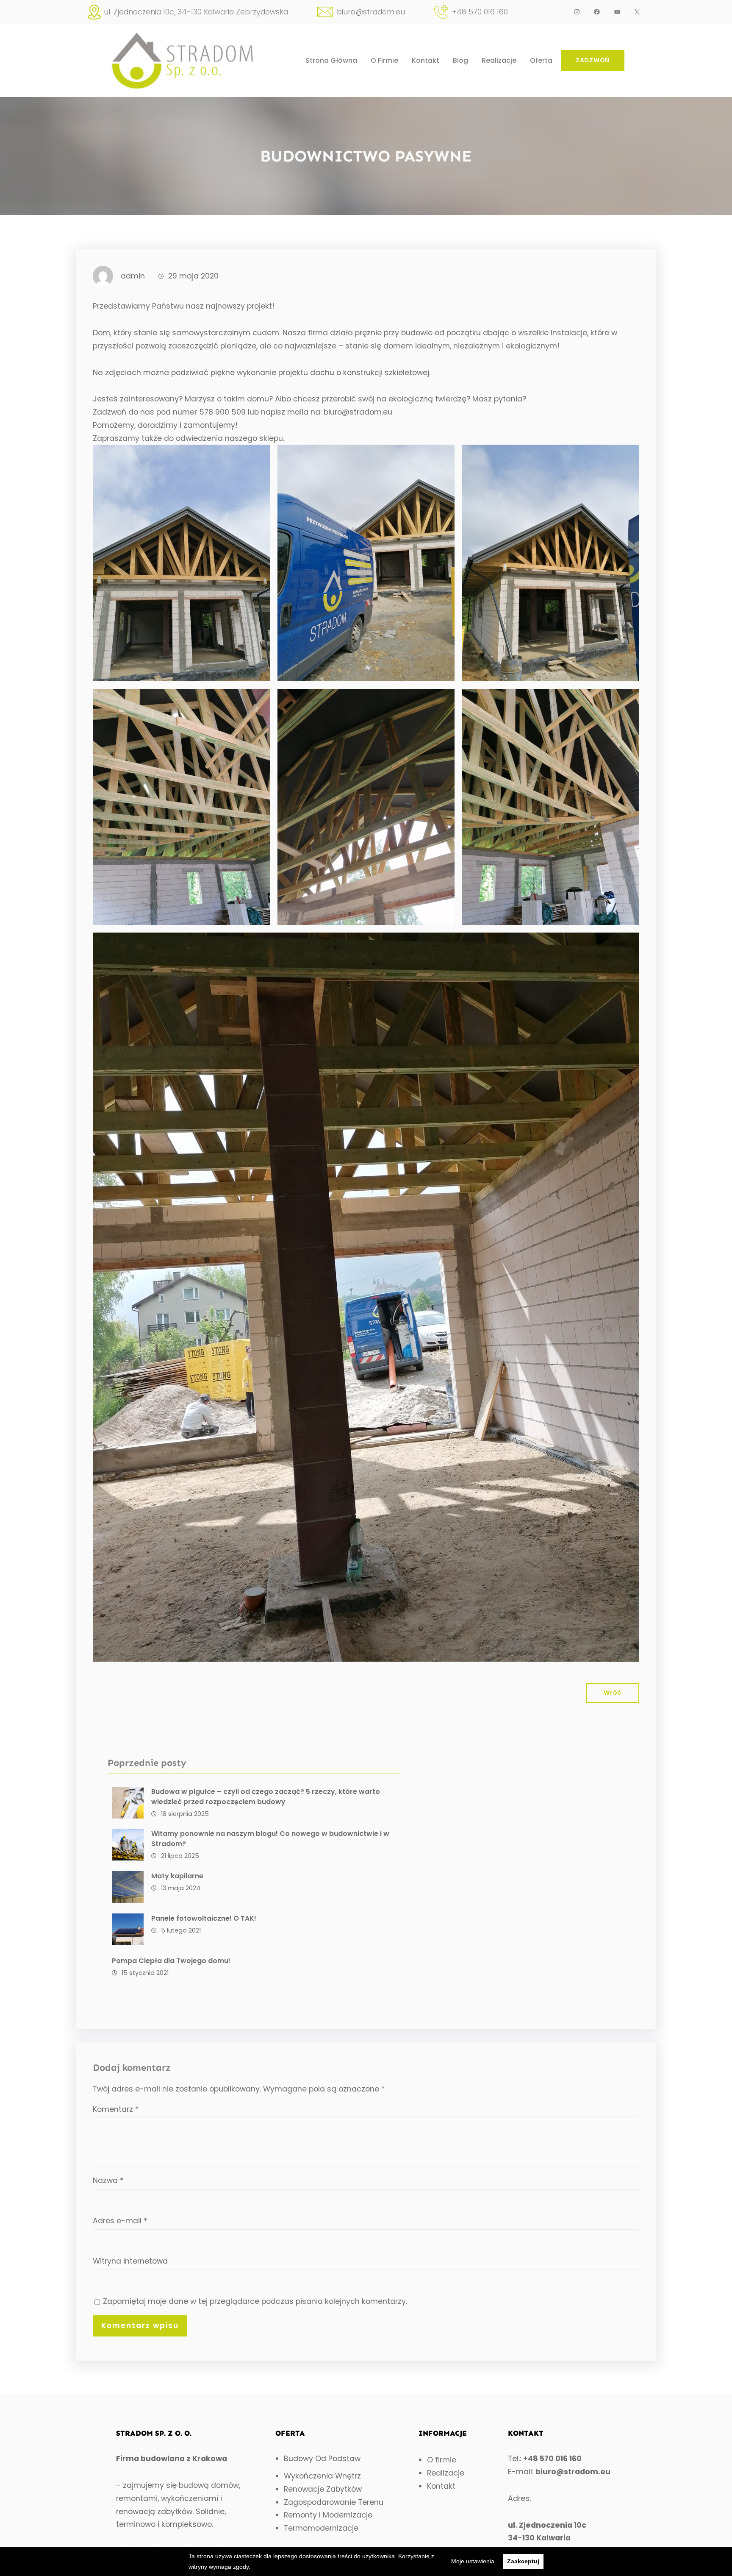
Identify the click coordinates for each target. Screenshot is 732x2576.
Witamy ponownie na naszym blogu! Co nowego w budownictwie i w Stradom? (270, 1839)
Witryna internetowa (130, 2261)
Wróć (613, 1693)
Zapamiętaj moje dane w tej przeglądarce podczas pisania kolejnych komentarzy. (255, 2301)
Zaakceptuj (523, 2561)
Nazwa (108, 2181)
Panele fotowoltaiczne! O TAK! (204, 1918)
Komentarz (116, 2109)
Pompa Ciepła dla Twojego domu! (171, 1961)
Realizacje (446, 2473)
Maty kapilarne (177, 1876)
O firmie (442, 2460)
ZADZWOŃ (593, 60)
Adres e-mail (120, 2221)
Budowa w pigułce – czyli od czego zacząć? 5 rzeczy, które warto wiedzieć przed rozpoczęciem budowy (266, 1797)
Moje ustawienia (473, 2561)
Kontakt (441, 2486)
